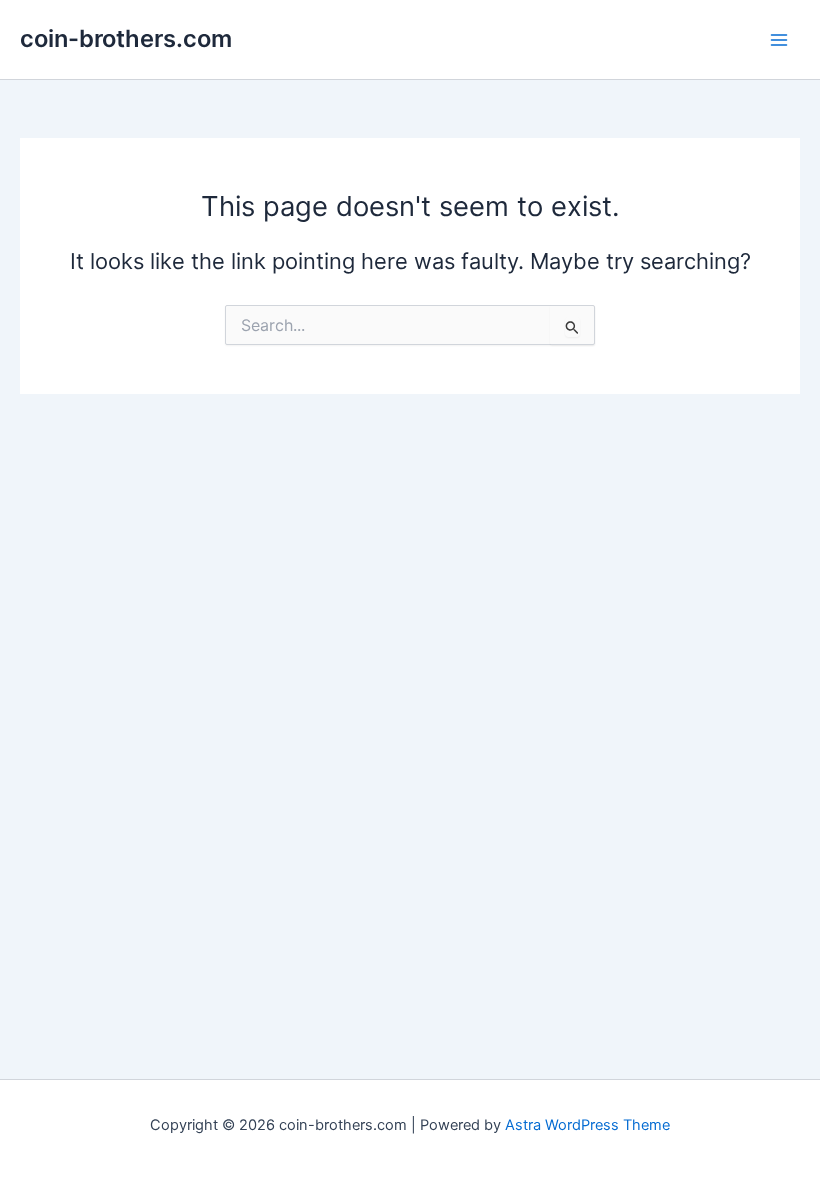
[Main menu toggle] (779, 40)
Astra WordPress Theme (587, 1125)
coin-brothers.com (126, 38)
